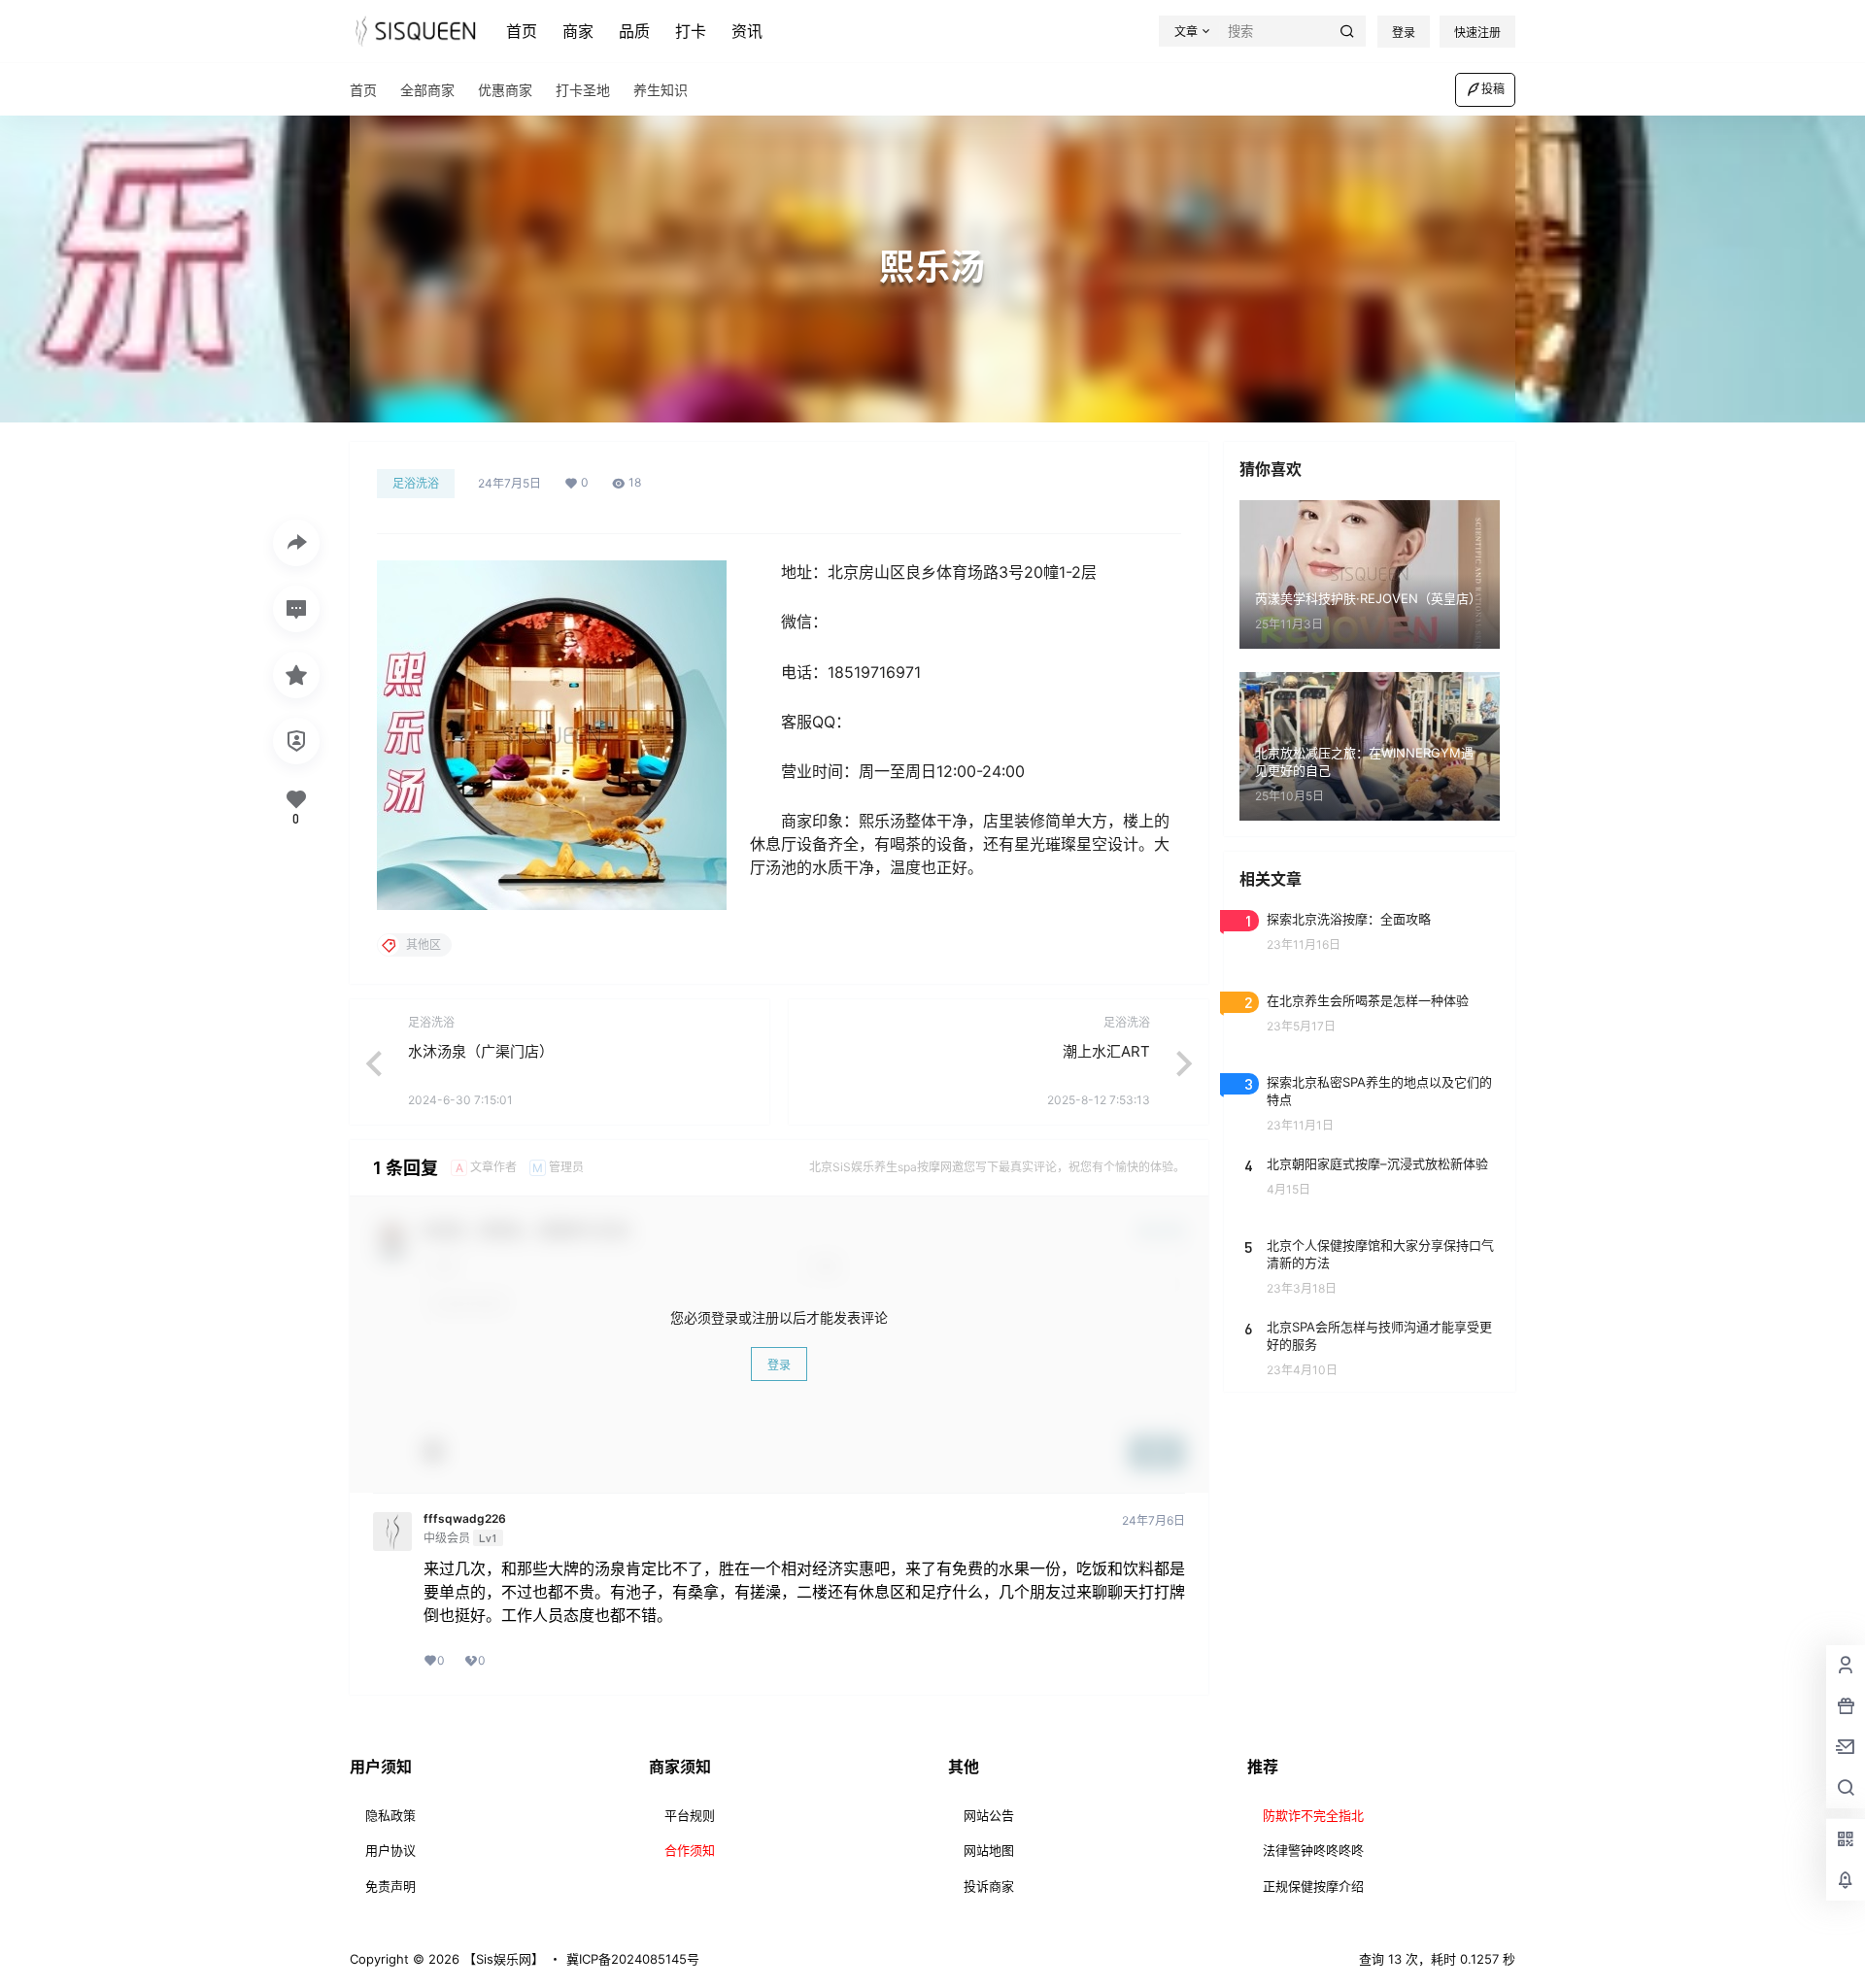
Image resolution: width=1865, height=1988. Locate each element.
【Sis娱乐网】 (502, 1959)
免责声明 (390, 1886)
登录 (1404, 33)
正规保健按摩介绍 (1313, 1886)
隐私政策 (390, 1815)
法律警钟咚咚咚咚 (1313, 1850)
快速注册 (1477, 33)
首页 (522, 31)
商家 (578, 31)
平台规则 (690, 1815)
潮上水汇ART (1106, 1051)
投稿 (1493, 89)
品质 (634, 31)
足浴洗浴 (416, 483)
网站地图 (989, 1850)
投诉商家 (989, 1886)
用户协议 (390, 1850)
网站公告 (989, 1815)
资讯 (747, 31)
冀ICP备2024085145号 (633, 1959)
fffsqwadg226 (465, 1519)
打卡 (691, 31)
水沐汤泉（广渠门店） (481, 1051)
